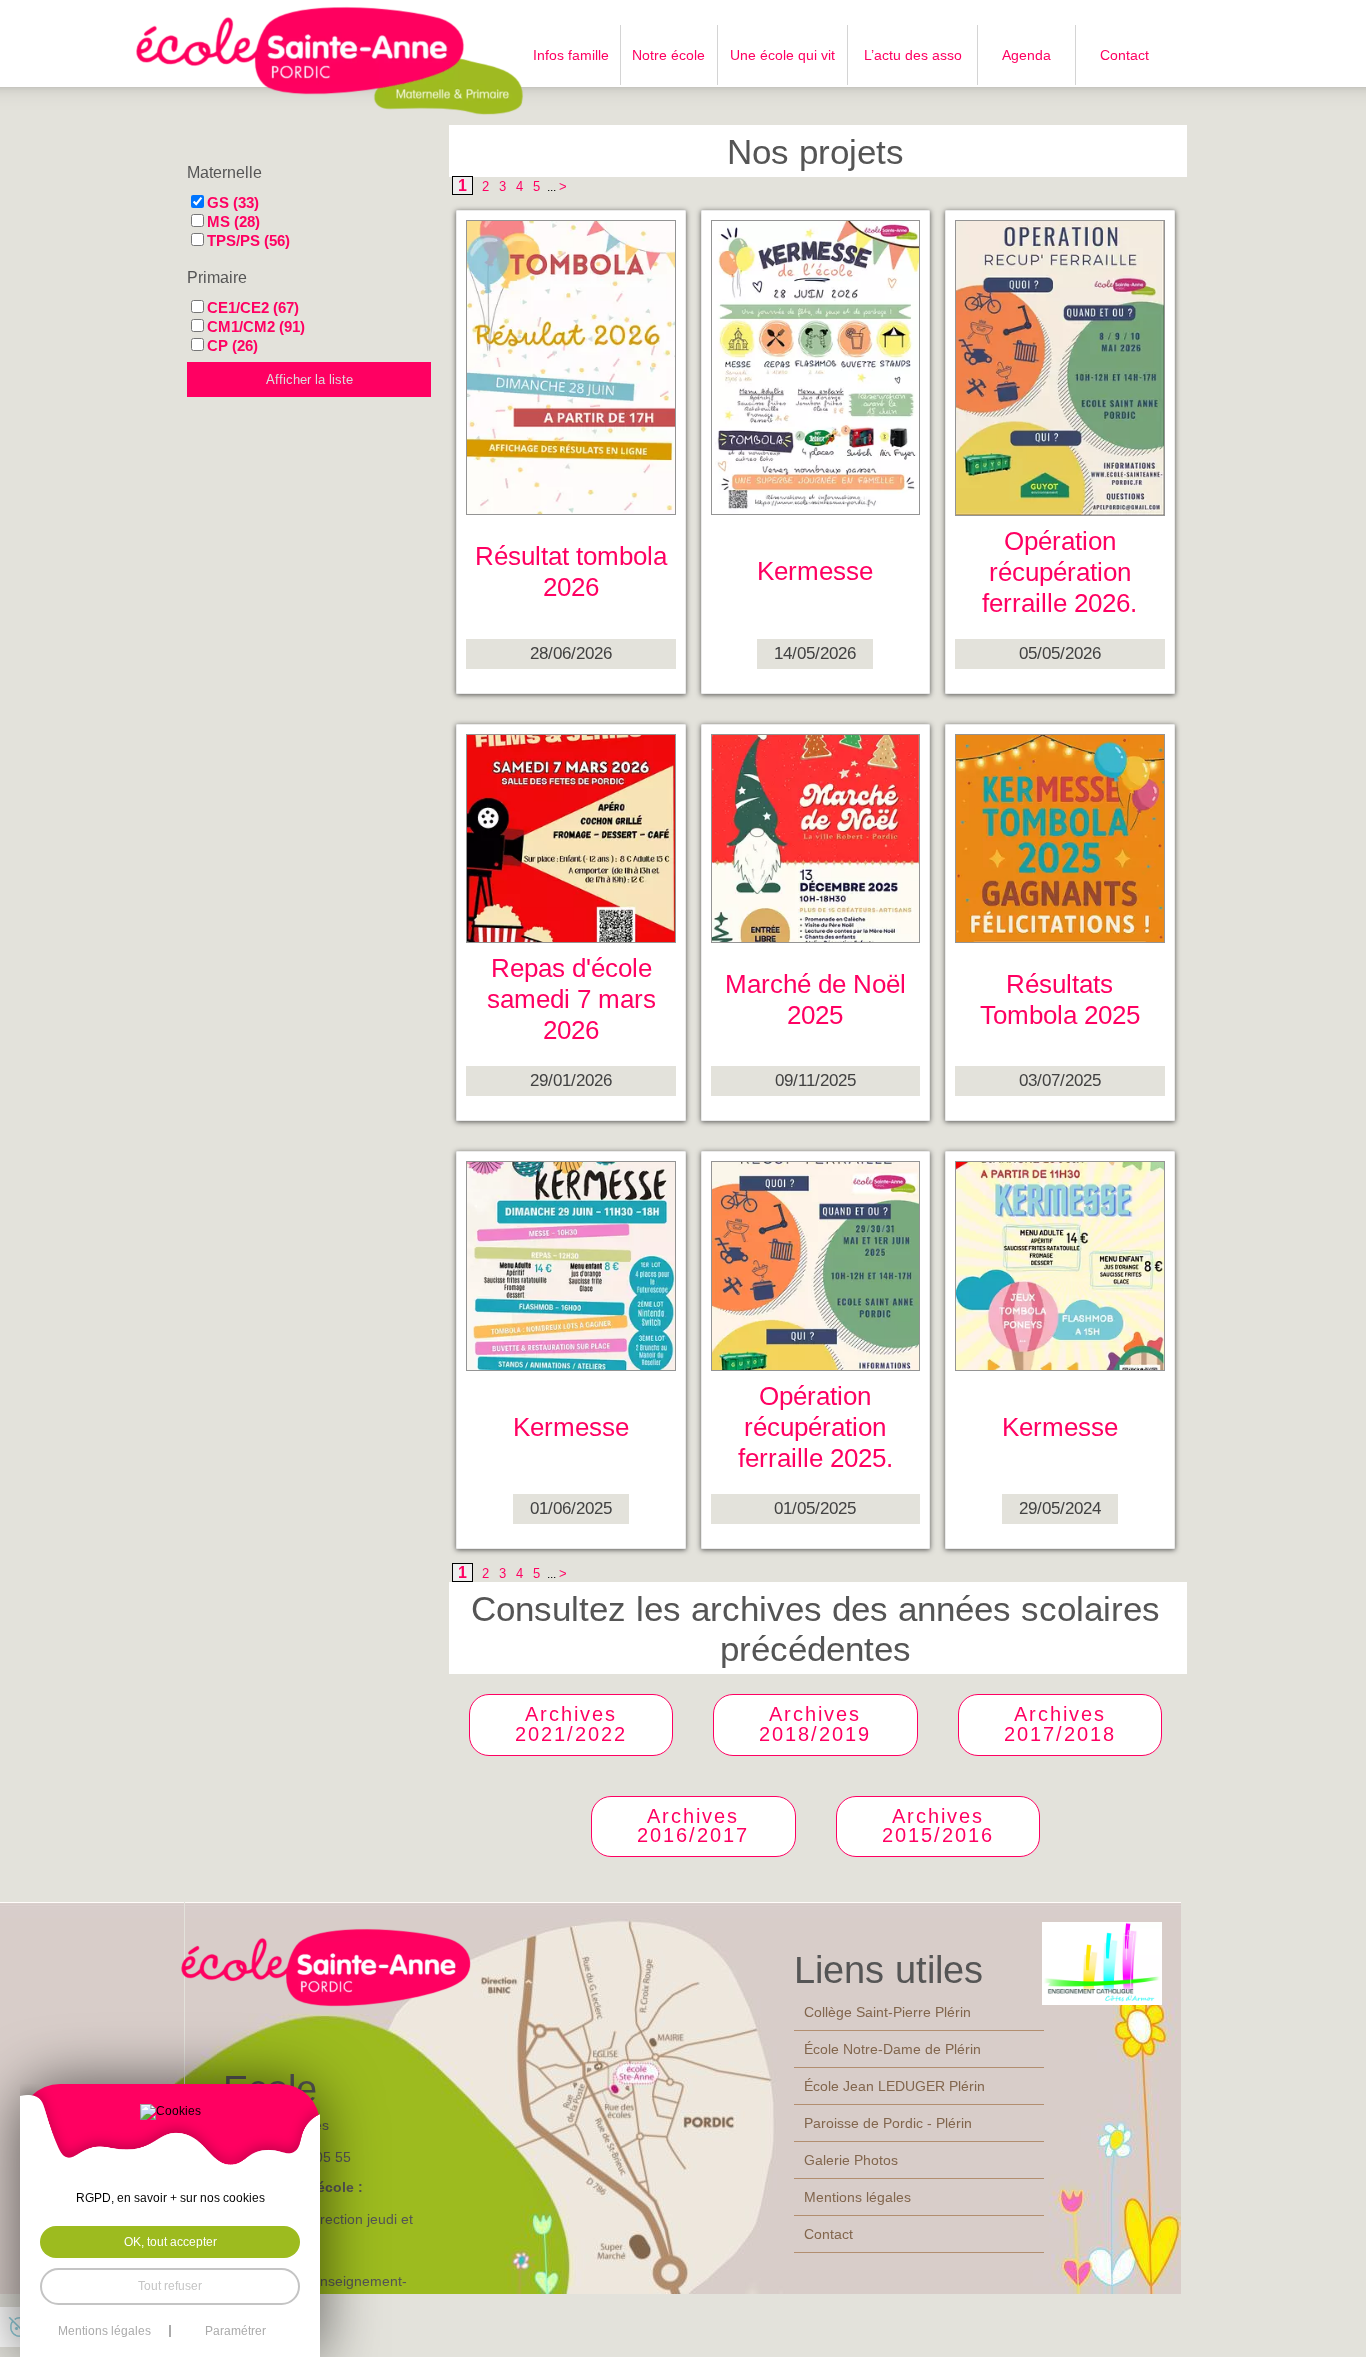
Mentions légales (857, 2197)
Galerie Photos (851, 2160)
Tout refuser (170, 2286)
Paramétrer (235, 2331)
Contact (1124, 55)
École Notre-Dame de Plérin (892, 2049)
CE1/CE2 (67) (253, 307)
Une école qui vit (782, 55)
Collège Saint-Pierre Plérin (887, 2012)
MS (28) (233, 221)
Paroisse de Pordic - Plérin (888, 2123)
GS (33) (233, 202)
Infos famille (571, 55)
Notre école (668, 55)
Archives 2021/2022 (571, 1724)
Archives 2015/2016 (938, 1826)
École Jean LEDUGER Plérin (894, 2086)
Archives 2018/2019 (815, 1724)
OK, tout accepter (170, 2242)
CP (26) (232, 345)
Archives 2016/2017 (693, 1826)
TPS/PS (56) (248, 240)
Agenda (1026, 55)
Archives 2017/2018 (1060, 1724)
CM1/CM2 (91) (256, 326)
